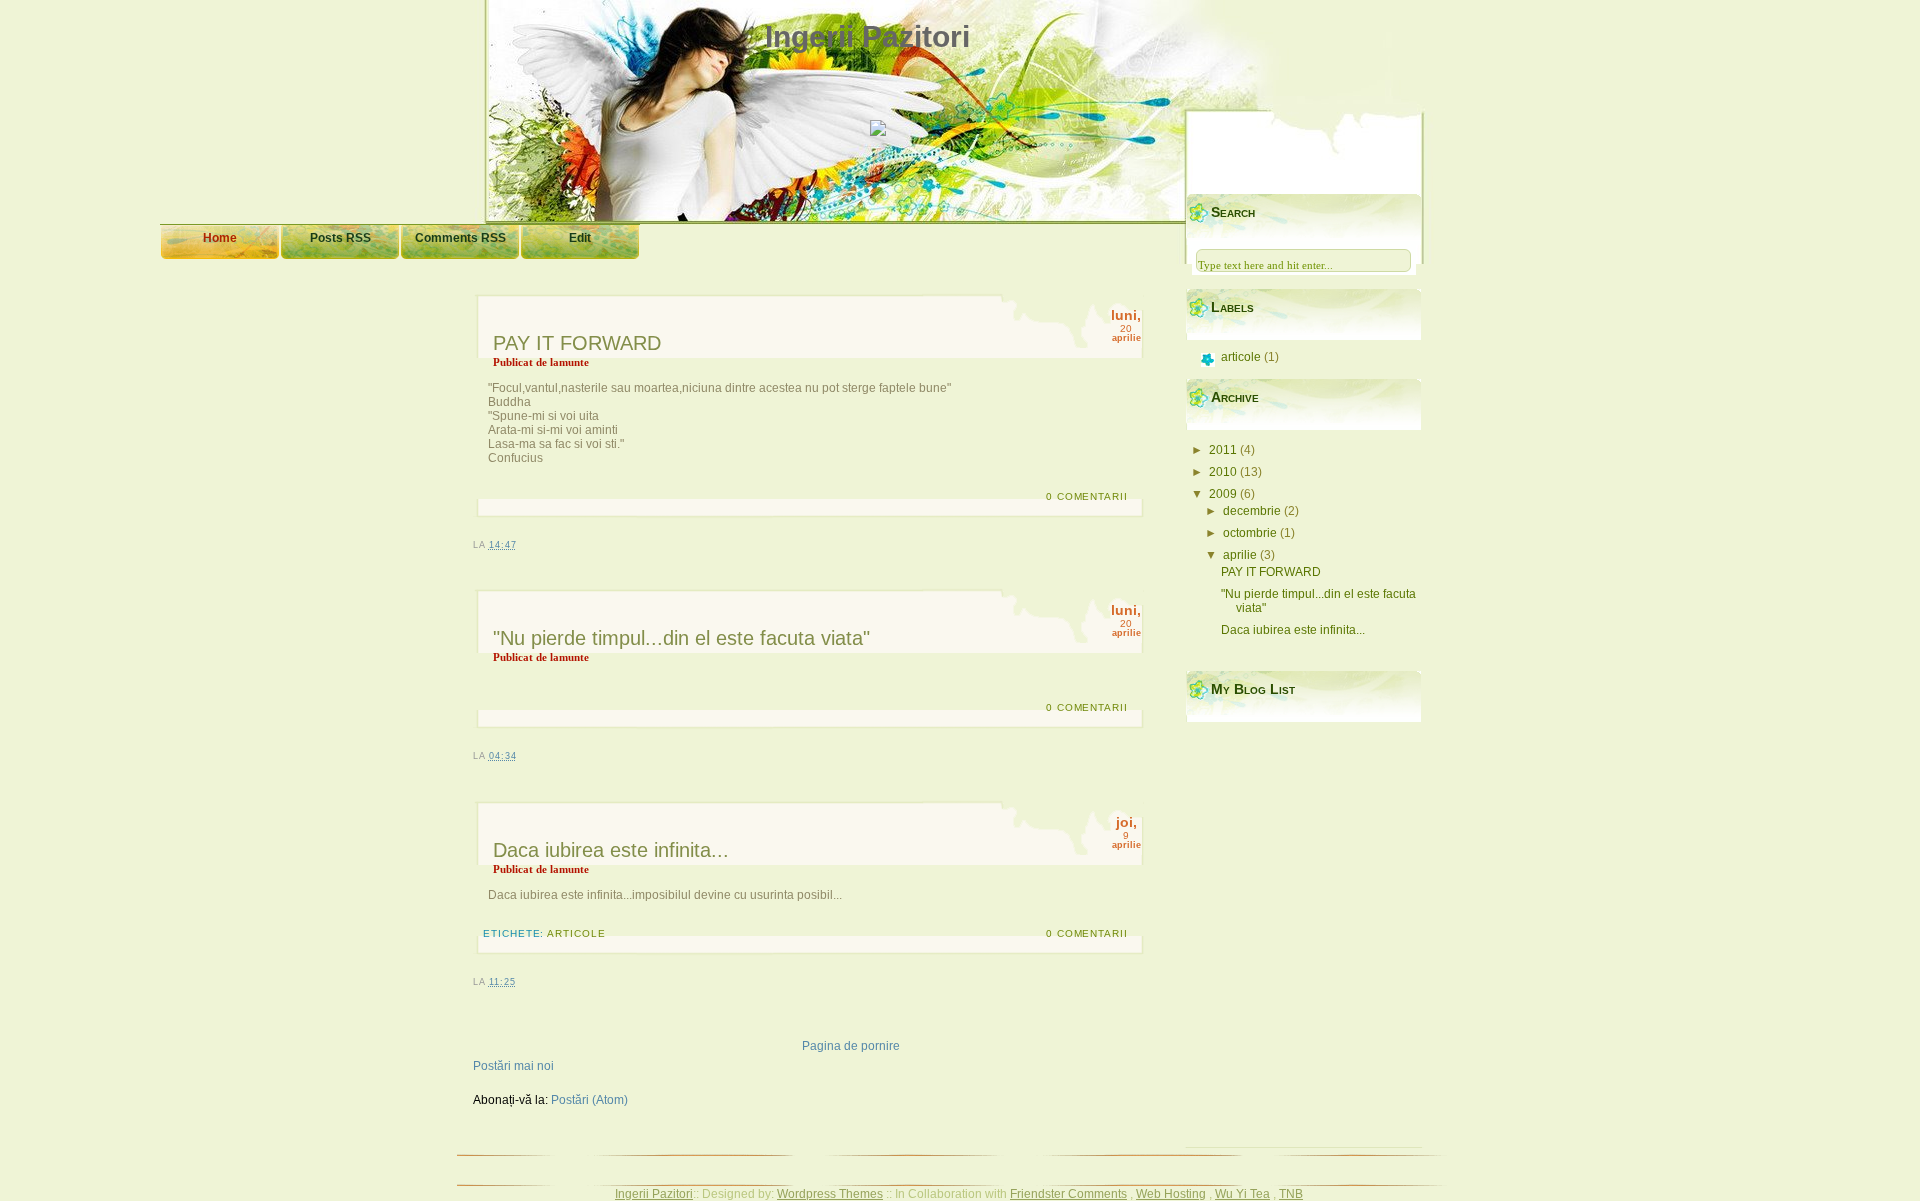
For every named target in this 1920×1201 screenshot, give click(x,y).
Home (220, 238)
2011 (1224, 450)
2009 (1224, 494)
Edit (580, 238)
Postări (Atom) (589, 1100)
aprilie (1241, 555)
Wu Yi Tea (1242, 1194)
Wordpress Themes (830, 1194)
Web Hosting (1171, 1194)
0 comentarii (1087, 496)
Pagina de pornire (851, 1046)
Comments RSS (460, 238)
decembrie (1253, 511)
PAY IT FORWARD (577, 343)
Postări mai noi (513, 1066)
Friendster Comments (1068, 1194)
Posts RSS (340, 238)
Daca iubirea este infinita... (611, 850)
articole (576, 933)
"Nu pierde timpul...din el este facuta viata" (681, 638)
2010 (1224, 472)
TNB (1291, 1194)
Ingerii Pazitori (867, 36)
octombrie (1251, 533)
